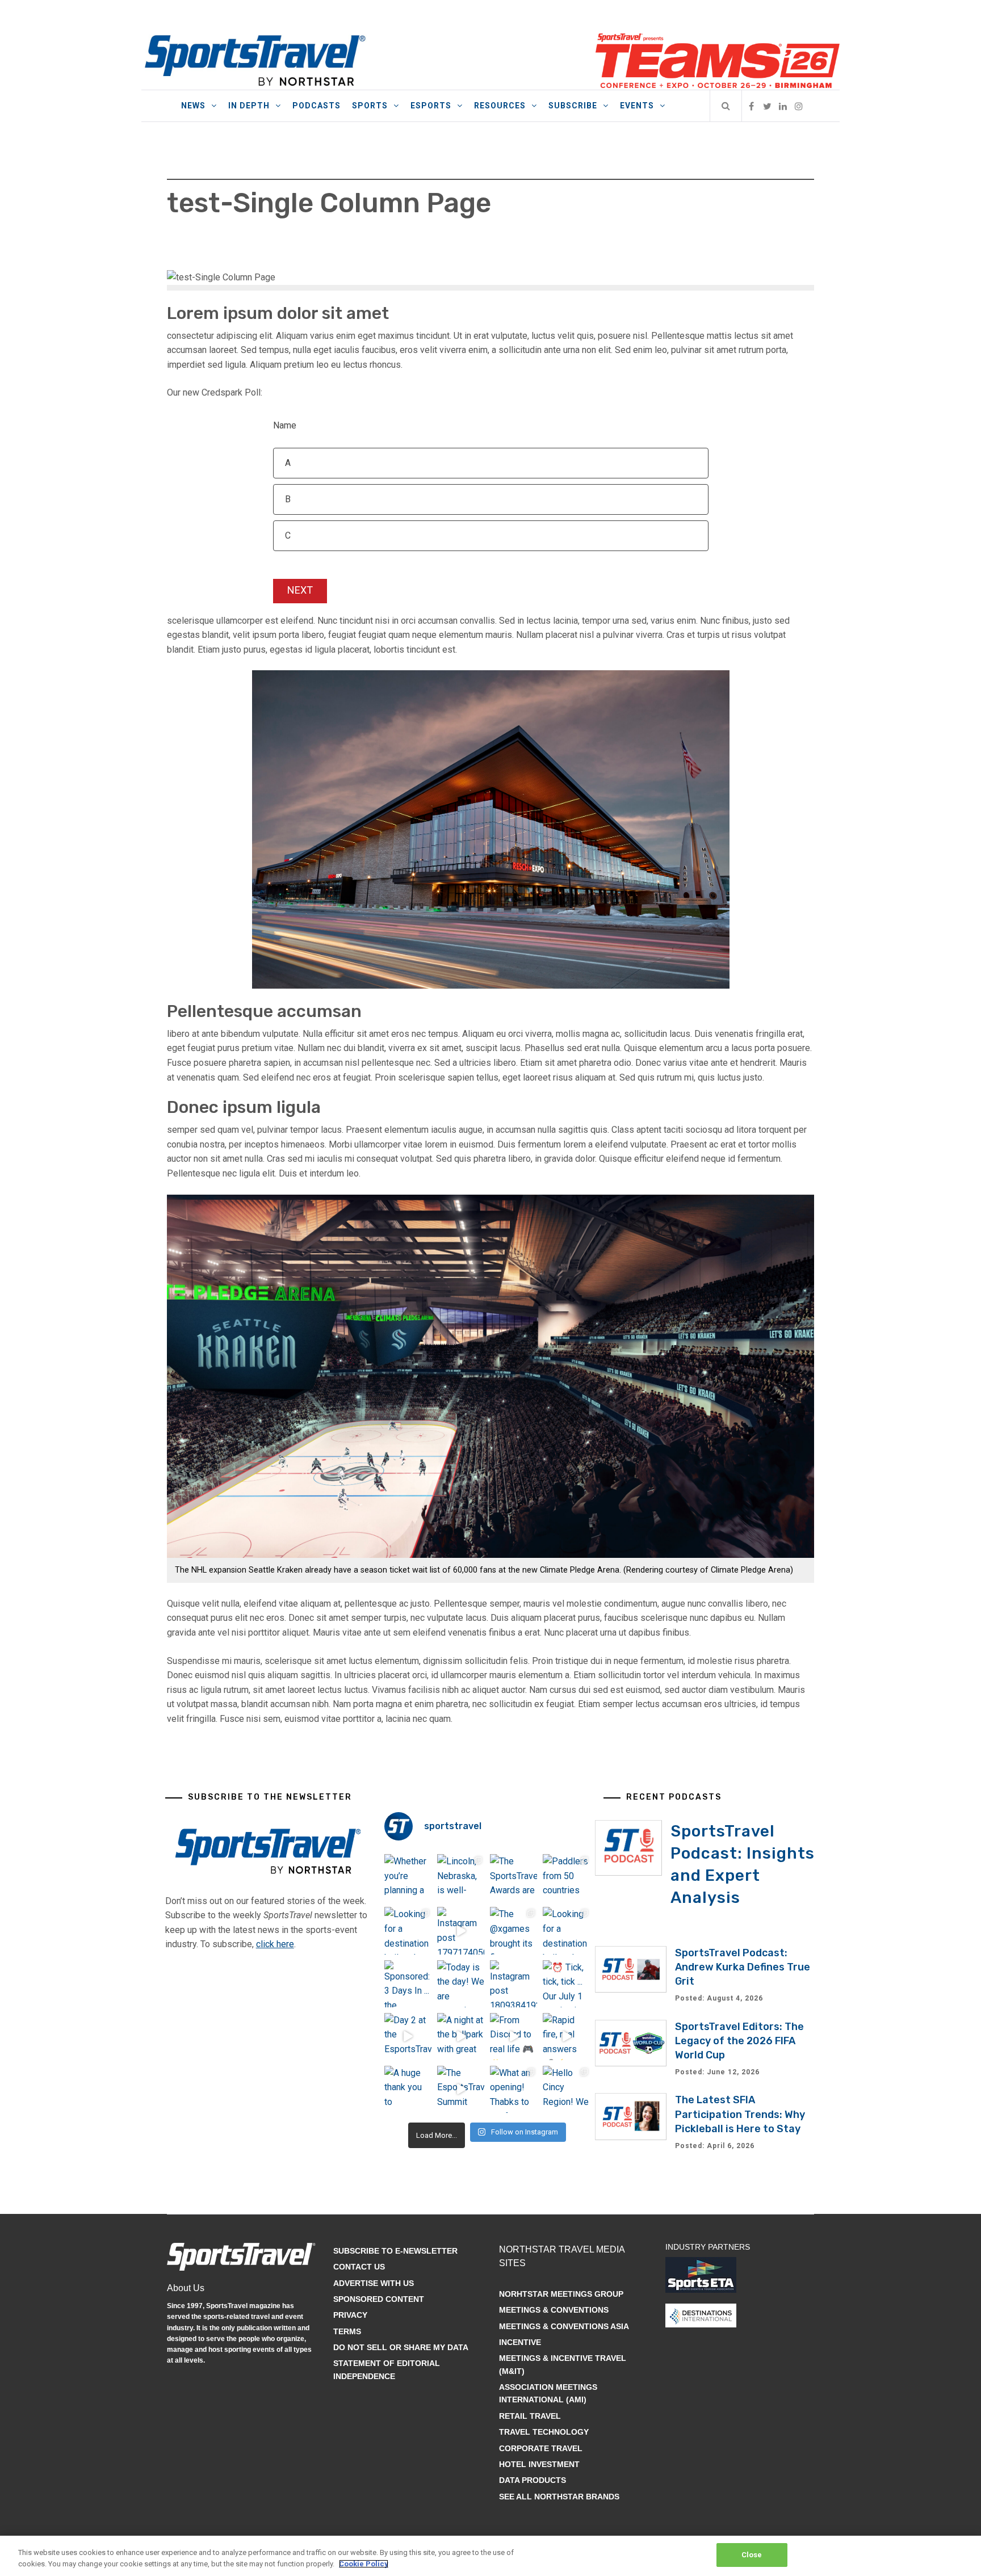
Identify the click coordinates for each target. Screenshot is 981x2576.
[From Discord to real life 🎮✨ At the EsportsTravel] (513, 2037)
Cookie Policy (364, 2564)
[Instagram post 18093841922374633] (513, 1984)
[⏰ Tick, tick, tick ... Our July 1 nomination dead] (566, 1984)
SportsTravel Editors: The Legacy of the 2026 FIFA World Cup (739, 2041)
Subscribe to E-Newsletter (395, 2251)
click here (275, 1944)
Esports (431, 106)
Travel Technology (544, 2432)
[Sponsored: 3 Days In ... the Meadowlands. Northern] (408, 1984)
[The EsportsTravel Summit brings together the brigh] (461, 2089)
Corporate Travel (541, 2448)
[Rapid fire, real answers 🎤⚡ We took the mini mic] (566, 2037)
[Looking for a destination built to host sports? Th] (408, 1930)
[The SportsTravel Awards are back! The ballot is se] (513, 1878)
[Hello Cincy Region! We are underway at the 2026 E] (566, 2089)
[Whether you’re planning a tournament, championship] (408, 1878)
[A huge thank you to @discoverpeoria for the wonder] (408, 2089)
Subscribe (573, 106)
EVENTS (637, 106)
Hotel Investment (539, 2464)
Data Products (533, 2480)
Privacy (350, 2315)
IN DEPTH (249, 106)
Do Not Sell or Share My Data (401, 2347)
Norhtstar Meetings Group (561, 2294)
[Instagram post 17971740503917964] (461, 1930)
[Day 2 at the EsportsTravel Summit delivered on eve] (408, 2037)
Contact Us (359, 2267)
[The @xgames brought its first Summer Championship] (513, 1930)
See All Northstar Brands (559, 2497)
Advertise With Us (374, 2283)
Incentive (520, 2342)
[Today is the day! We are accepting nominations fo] (461, 1984)
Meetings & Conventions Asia (564, 2326)
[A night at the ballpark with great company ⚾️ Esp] (461, 2037)
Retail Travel (530, 2416)
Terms (347, 2331)
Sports (370, 106)
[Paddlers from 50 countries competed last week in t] (566, 1878)
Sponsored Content (379, 2299)
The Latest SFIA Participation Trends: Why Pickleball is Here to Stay (740, 2114)
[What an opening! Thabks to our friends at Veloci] (513, 2089)
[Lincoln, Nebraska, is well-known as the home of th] (461, 1878)
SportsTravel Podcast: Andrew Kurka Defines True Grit (743, 1967)
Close (752, 2555)
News (193, 106)
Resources (500, 106)
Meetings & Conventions (554, 2310)
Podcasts (316, 106)
